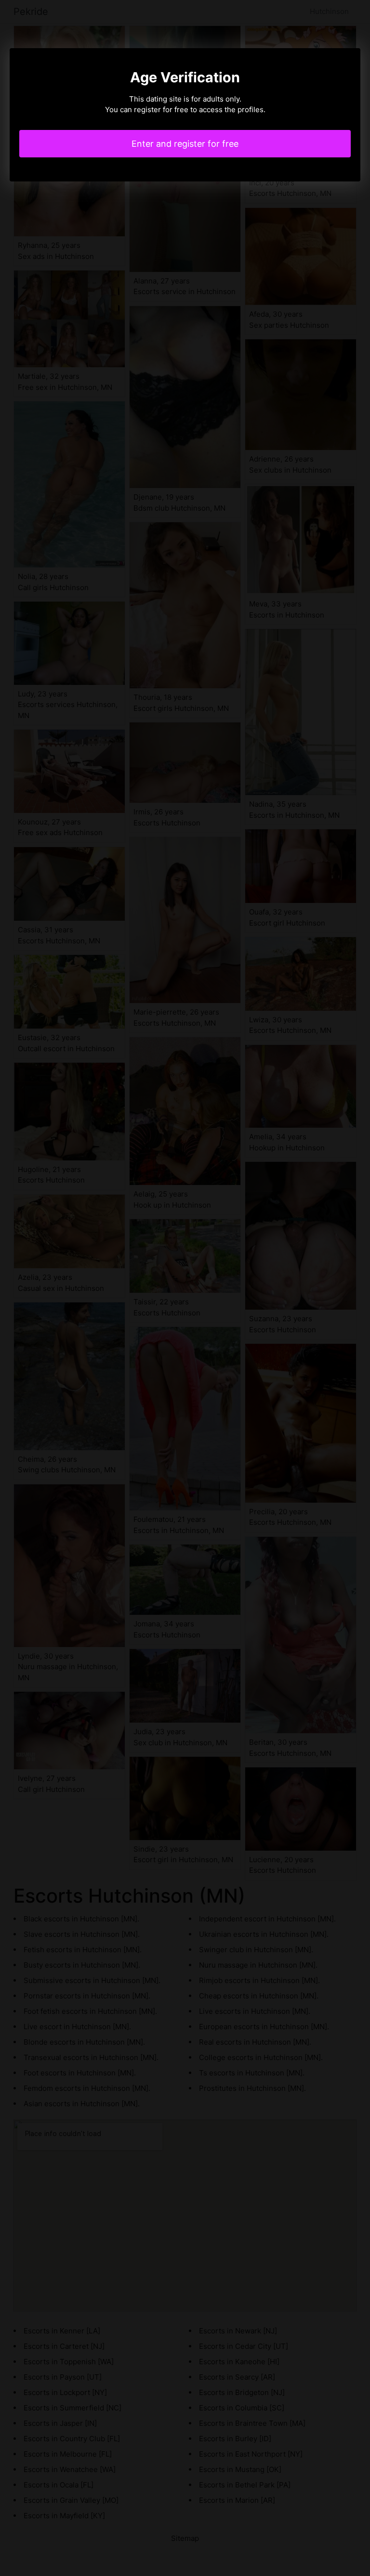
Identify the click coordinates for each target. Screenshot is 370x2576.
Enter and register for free (185, 144)
